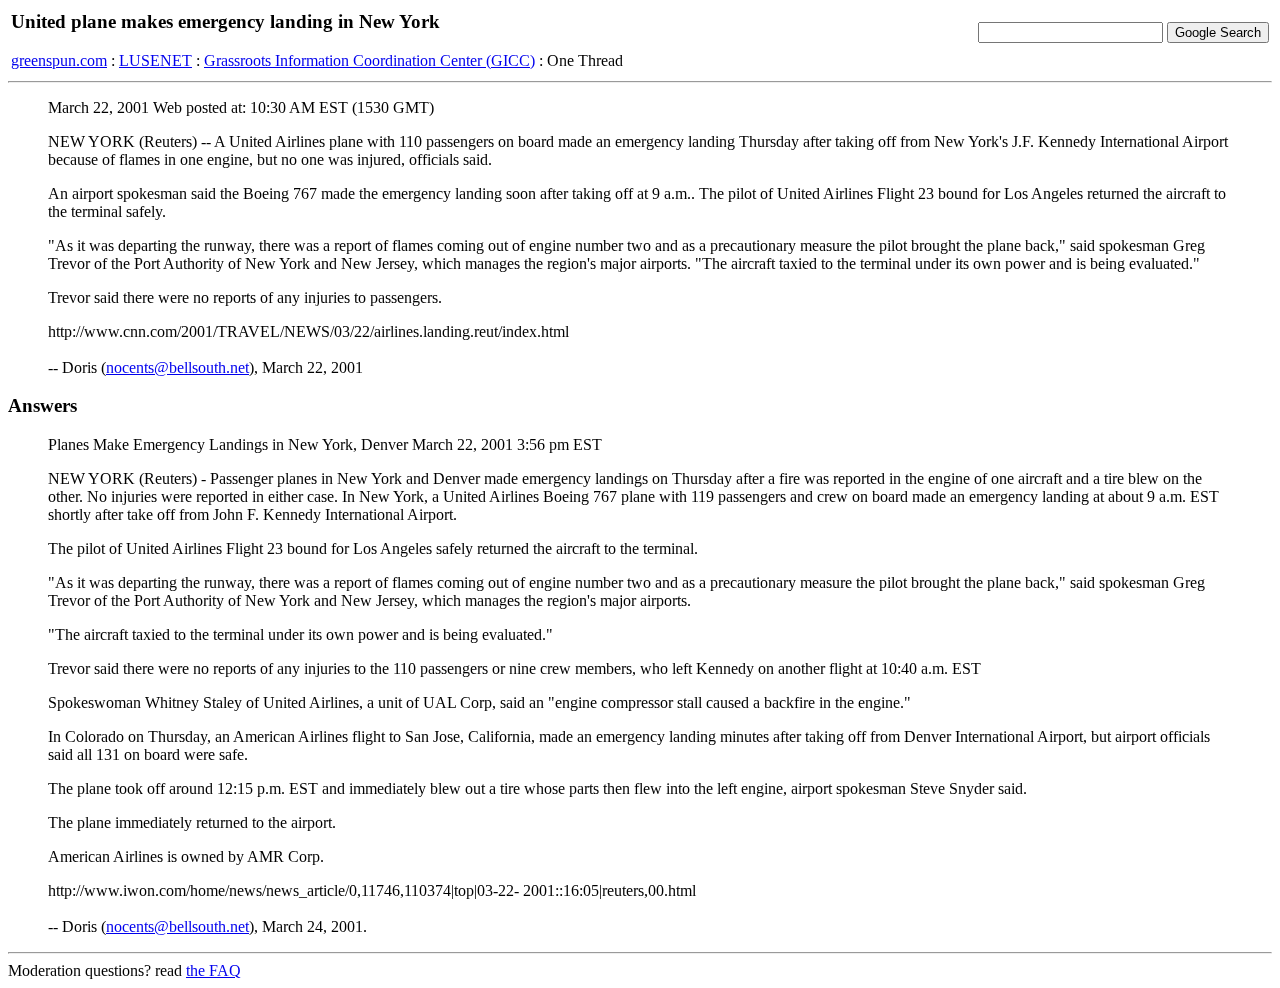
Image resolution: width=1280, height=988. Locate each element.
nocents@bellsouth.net (177, 367)
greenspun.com (59, 60)
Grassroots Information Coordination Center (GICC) (369, 60)
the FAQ (213, 970)
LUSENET (155, 60)
